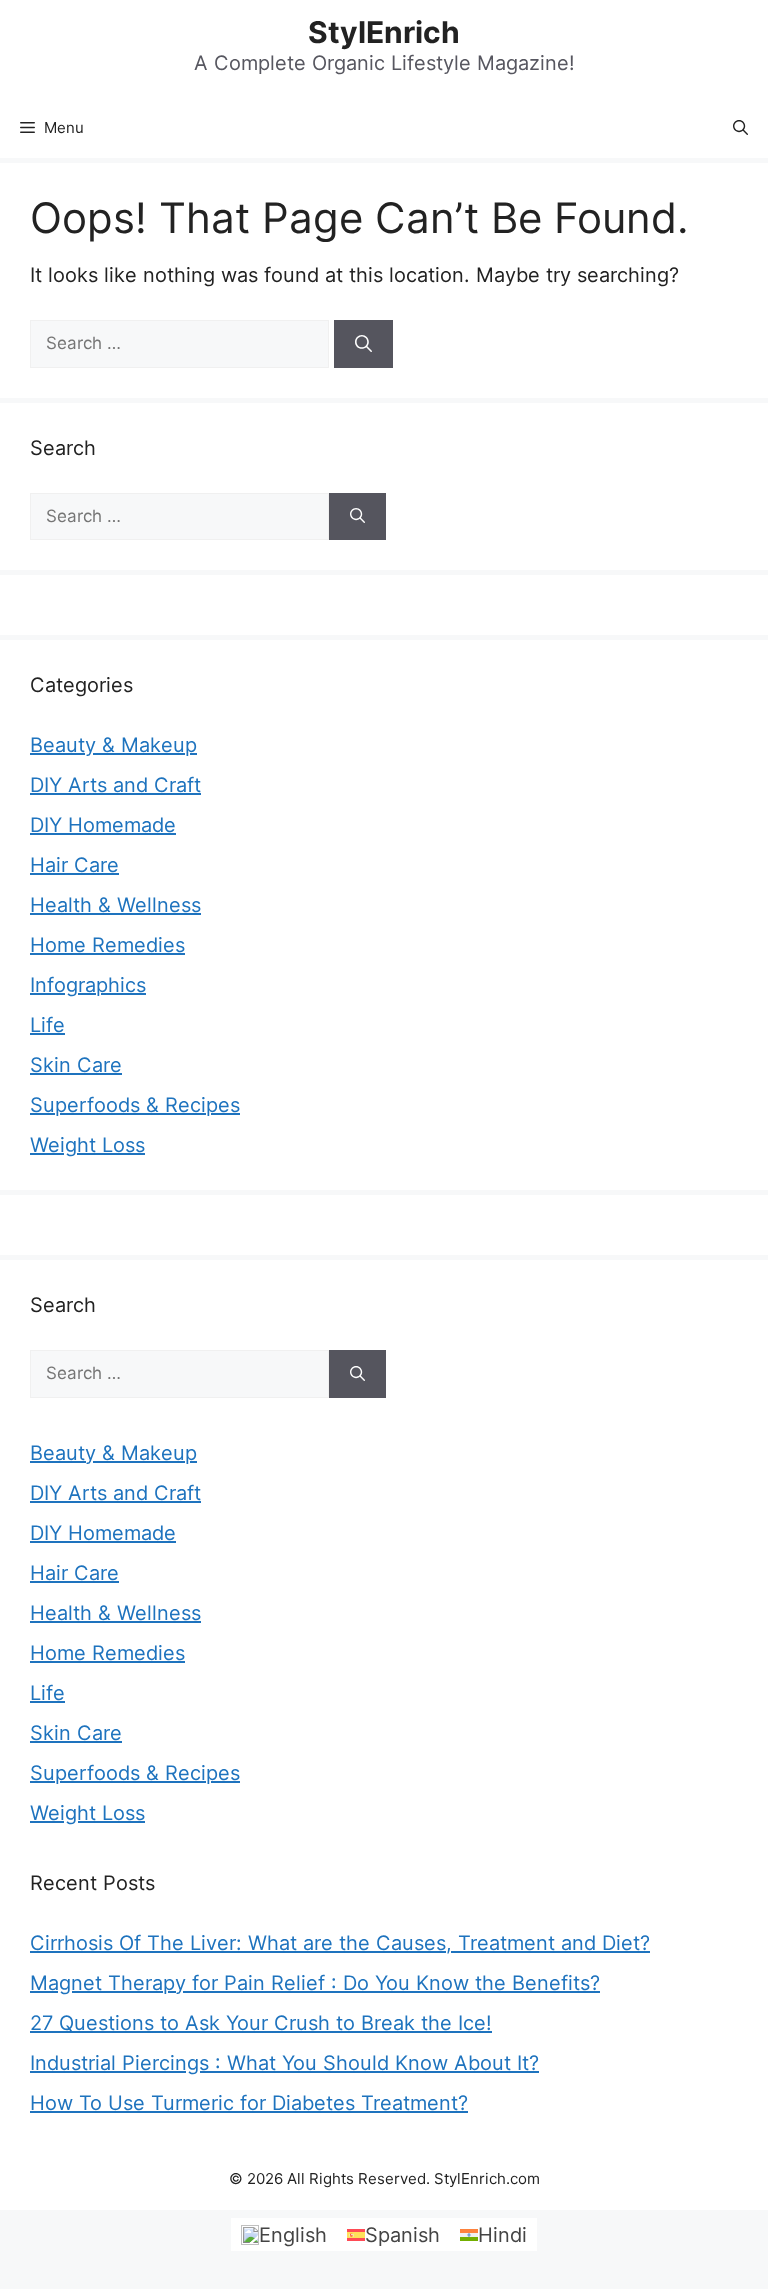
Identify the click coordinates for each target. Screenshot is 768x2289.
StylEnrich (384, 32)
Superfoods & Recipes (135, 1105)
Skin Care (76, 1065)
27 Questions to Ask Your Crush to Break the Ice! (261, 2023)
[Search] (363, 344)
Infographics (88, 985)
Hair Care (74, 865)
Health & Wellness (115, 905)
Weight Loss (87, 1145)
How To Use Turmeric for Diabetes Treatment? (249, 2103)
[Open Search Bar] (740, 128)
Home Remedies (107, 945)
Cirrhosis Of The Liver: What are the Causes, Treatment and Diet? (340, 1943)
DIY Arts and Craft (115, 785)
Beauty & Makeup (113, 745)
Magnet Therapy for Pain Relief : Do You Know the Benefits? (315, 1983)
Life (47, 1025)
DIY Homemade (103, 825)
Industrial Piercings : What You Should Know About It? (284, 2063)
